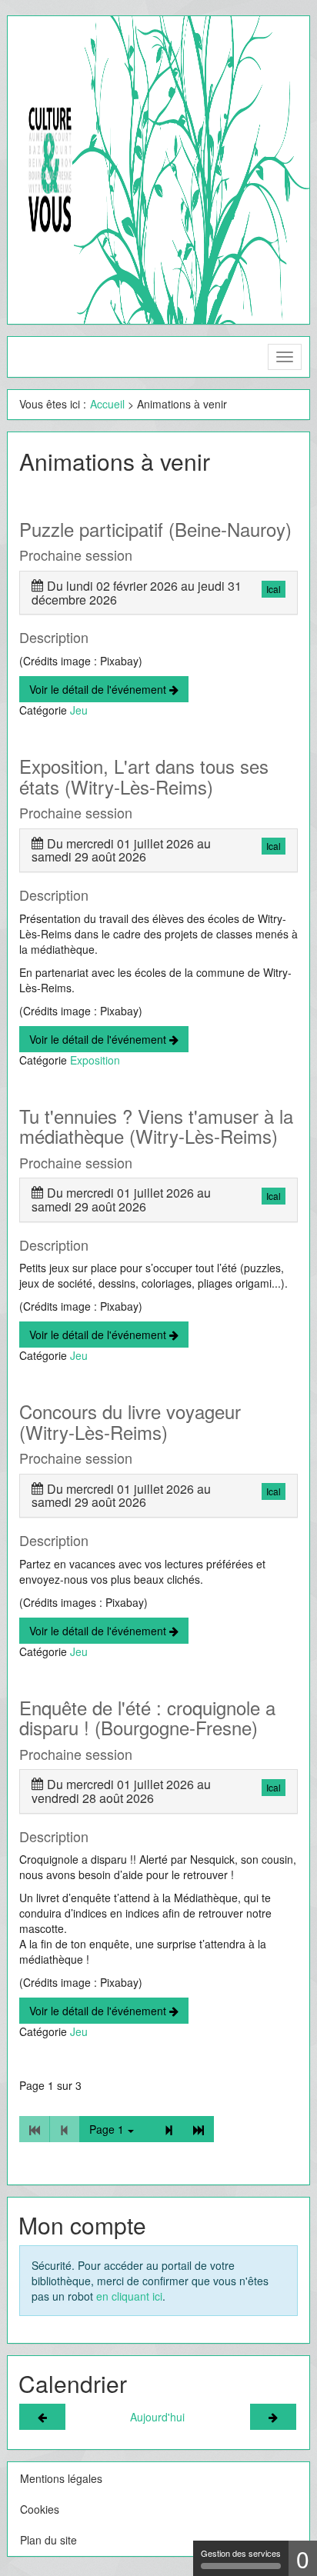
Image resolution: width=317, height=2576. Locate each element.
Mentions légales (61, 2478)
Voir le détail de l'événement (99, 689)
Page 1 (107, 2129)
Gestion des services (241, 2553)
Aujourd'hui (157, 2417)
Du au (137, 593)
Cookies (40, 2509)
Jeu (79, 710)
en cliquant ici (129, 2296)
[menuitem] (107, 404)
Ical (274, 589)
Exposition (95, 1060)
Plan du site (48, 2540)
